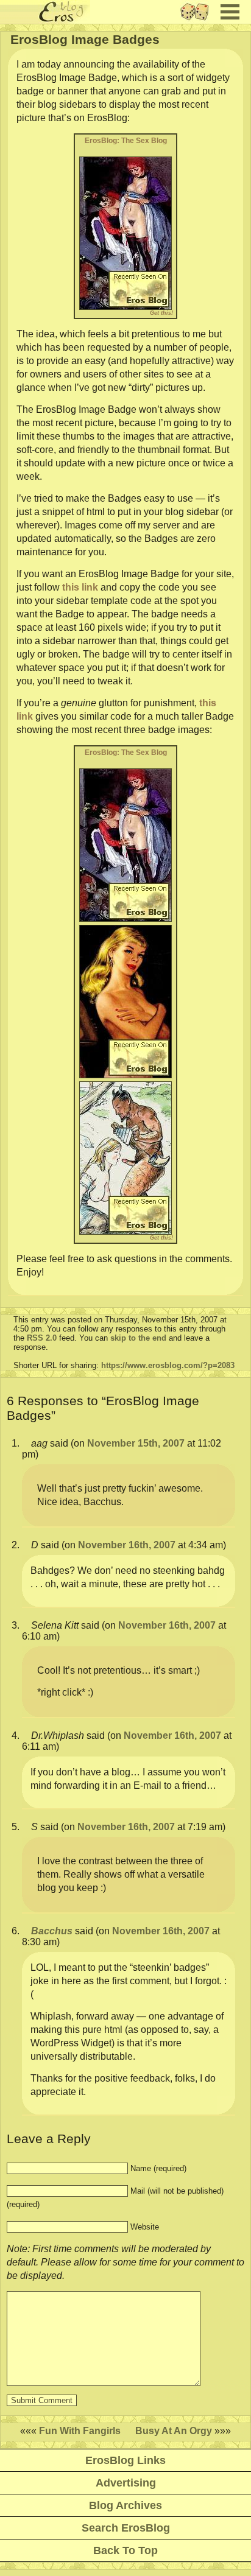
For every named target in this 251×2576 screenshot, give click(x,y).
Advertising (126, 2483)
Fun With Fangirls (80, 2431)
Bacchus (52, 1931)
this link (80, 587)
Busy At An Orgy (174, 2431)
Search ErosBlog (126, 2528)
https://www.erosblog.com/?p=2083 (168, 1365)
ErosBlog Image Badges (85, 39)
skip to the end (138, 1338)
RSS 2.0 (42, 1338)
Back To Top (125, 2550)
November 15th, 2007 (136, 1443)
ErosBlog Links (125, 2460)
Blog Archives (125, 2505)
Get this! (161, 313)
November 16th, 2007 (127, 1545)
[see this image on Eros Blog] (125, 233)
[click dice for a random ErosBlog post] (198, 20)
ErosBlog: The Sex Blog (126, 141)
